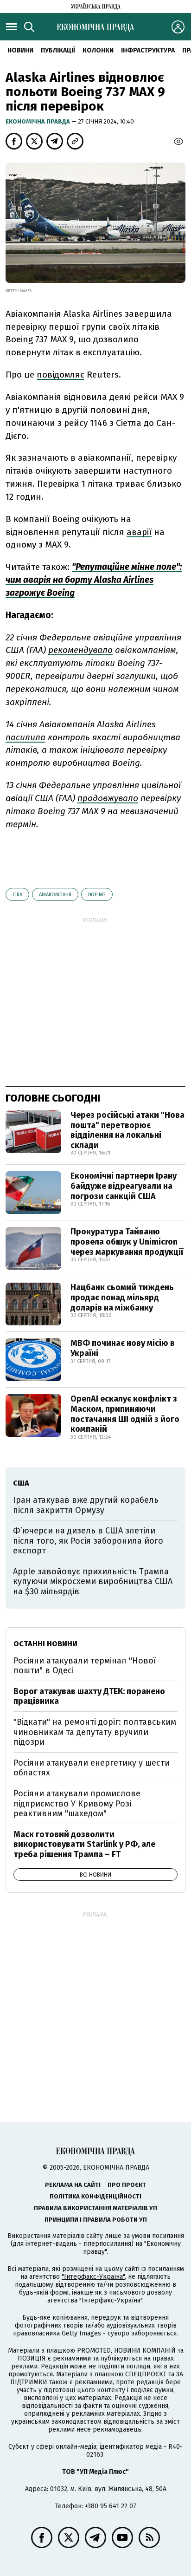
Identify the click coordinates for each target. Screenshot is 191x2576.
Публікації (58, 50)
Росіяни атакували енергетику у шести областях (92, 1768)
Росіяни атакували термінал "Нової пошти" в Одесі (85, 1666)
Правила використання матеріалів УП (95, 2208)
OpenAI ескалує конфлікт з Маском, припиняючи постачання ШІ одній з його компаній (125, 1414)
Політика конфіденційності (95, 2196)
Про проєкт (127, 2185)
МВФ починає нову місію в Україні (123, 1348)
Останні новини (45, 1644)
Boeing (97, 895)
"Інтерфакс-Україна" (93, 2277)
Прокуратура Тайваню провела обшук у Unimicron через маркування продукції (127, 1242)
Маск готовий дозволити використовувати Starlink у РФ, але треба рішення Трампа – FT (84, 1844)
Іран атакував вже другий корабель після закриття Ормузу (86, 1505)
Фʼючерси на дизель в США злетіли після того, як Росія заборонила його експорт (88, 1541)
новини (20, 50)
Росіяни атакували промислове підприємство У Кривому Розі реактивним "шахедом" (77, 1803)
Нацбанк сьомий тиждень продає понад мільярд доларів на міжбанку (122, 1297)
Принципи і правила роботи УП (96, 2220)
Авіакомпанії (55, 895)
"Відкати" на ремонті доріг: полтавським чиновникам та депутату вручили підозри (95, 1732)
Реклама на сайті (73, 2185)
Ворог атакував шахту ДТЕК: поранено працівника (89, 1696)
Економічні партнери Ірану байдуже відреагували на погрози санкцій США (124, 1186)
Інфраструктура (148, 50)
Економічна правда (38, 121)
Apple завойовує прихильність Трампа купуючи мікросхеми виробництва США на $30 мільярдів (93, 1581)
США (17, 895)
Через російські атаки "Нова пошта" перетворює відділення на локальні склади (127, 1130)
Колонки (98, 50)
